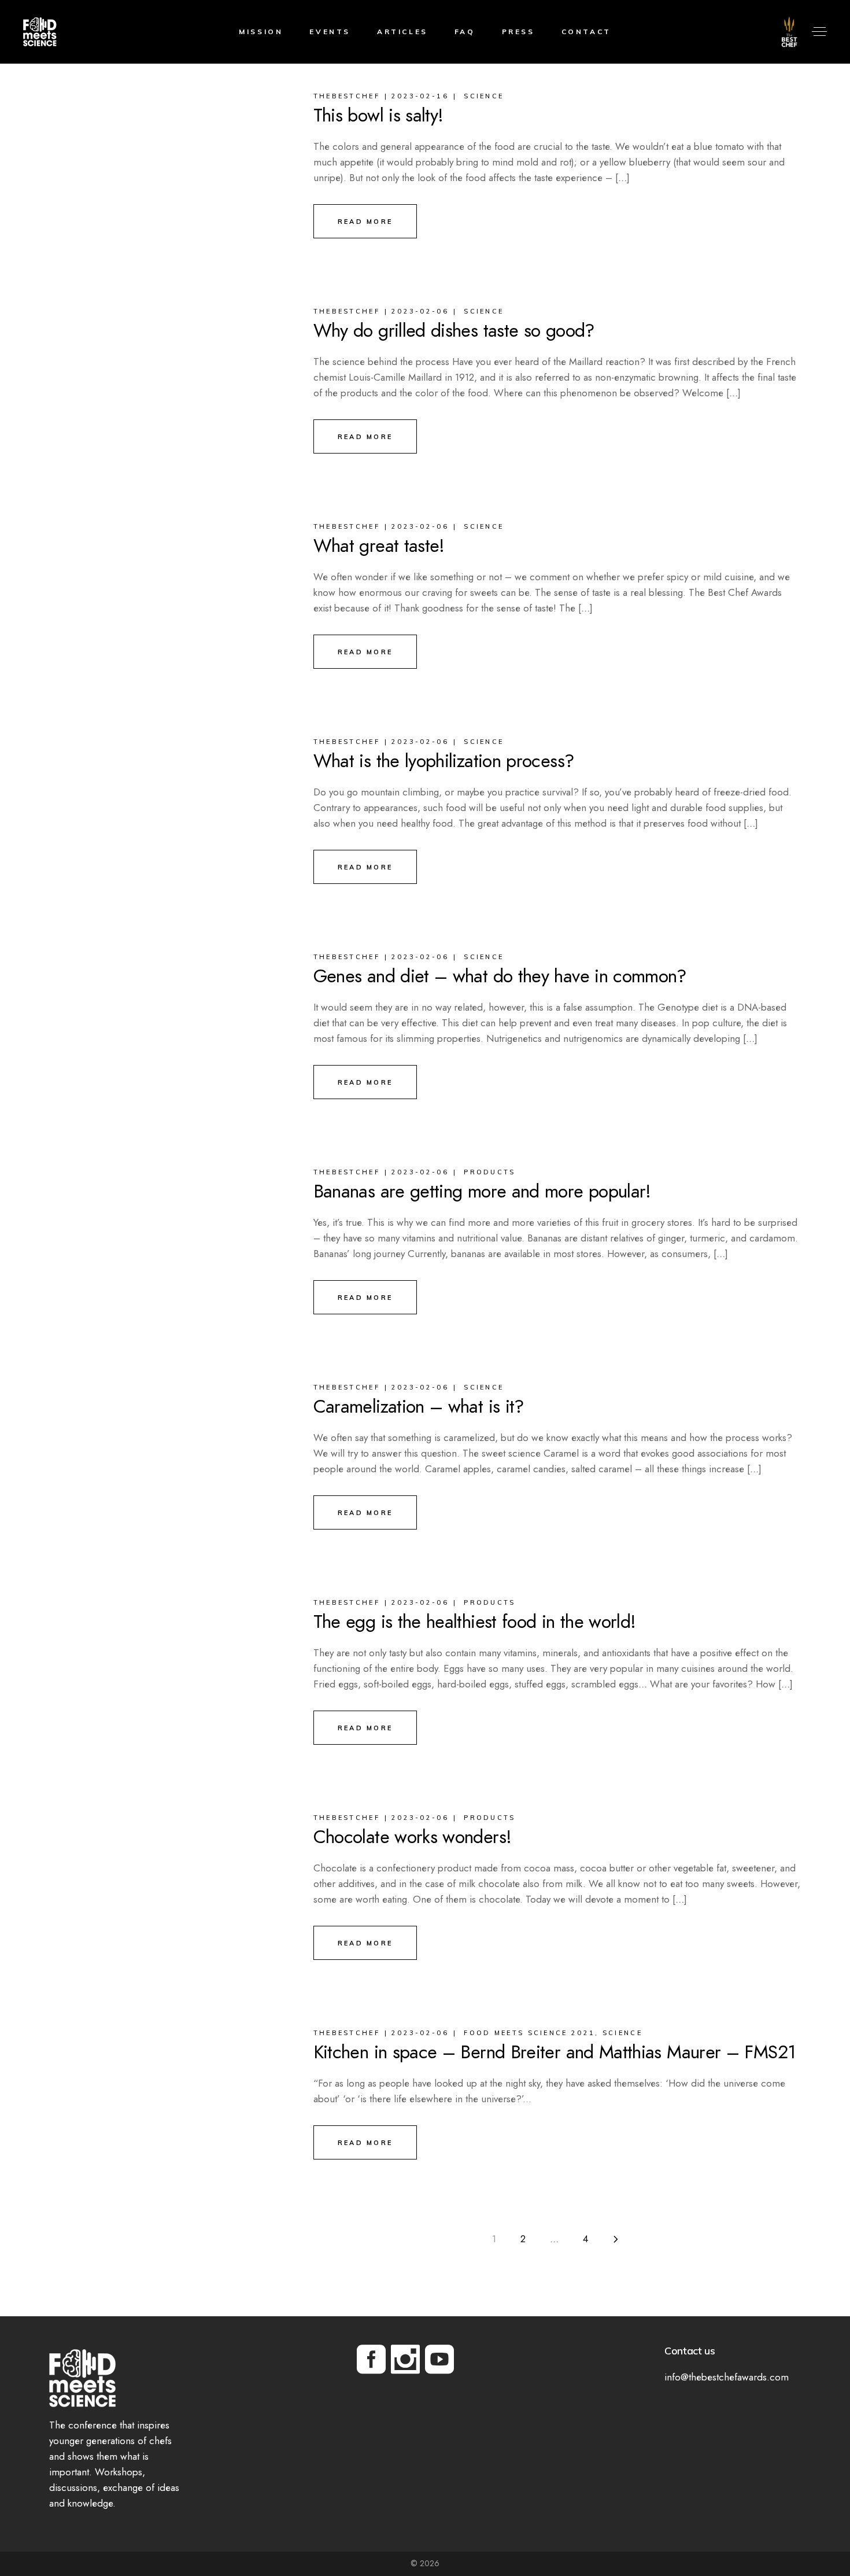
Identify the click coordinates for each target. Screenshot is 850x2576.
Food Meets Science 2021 (529, 2033)
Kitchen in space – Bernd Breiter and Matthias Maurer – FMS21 (555, 2052)
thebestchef (347, 96)
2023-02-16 (420, 96)
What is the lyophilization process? (444, 761)
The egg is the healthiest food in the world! (475, 1621)
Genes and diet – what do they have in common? (500, 976)
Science (484, 96)
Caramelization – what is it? (419, 1406)
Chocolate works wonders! (413, 1837)
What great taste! (379, 546)
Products (489, 1172)
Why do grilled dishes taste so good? (454, 330)
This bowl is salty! (378, 115)
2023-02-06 (420, 311)
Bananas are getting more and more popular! (482, 1191)
